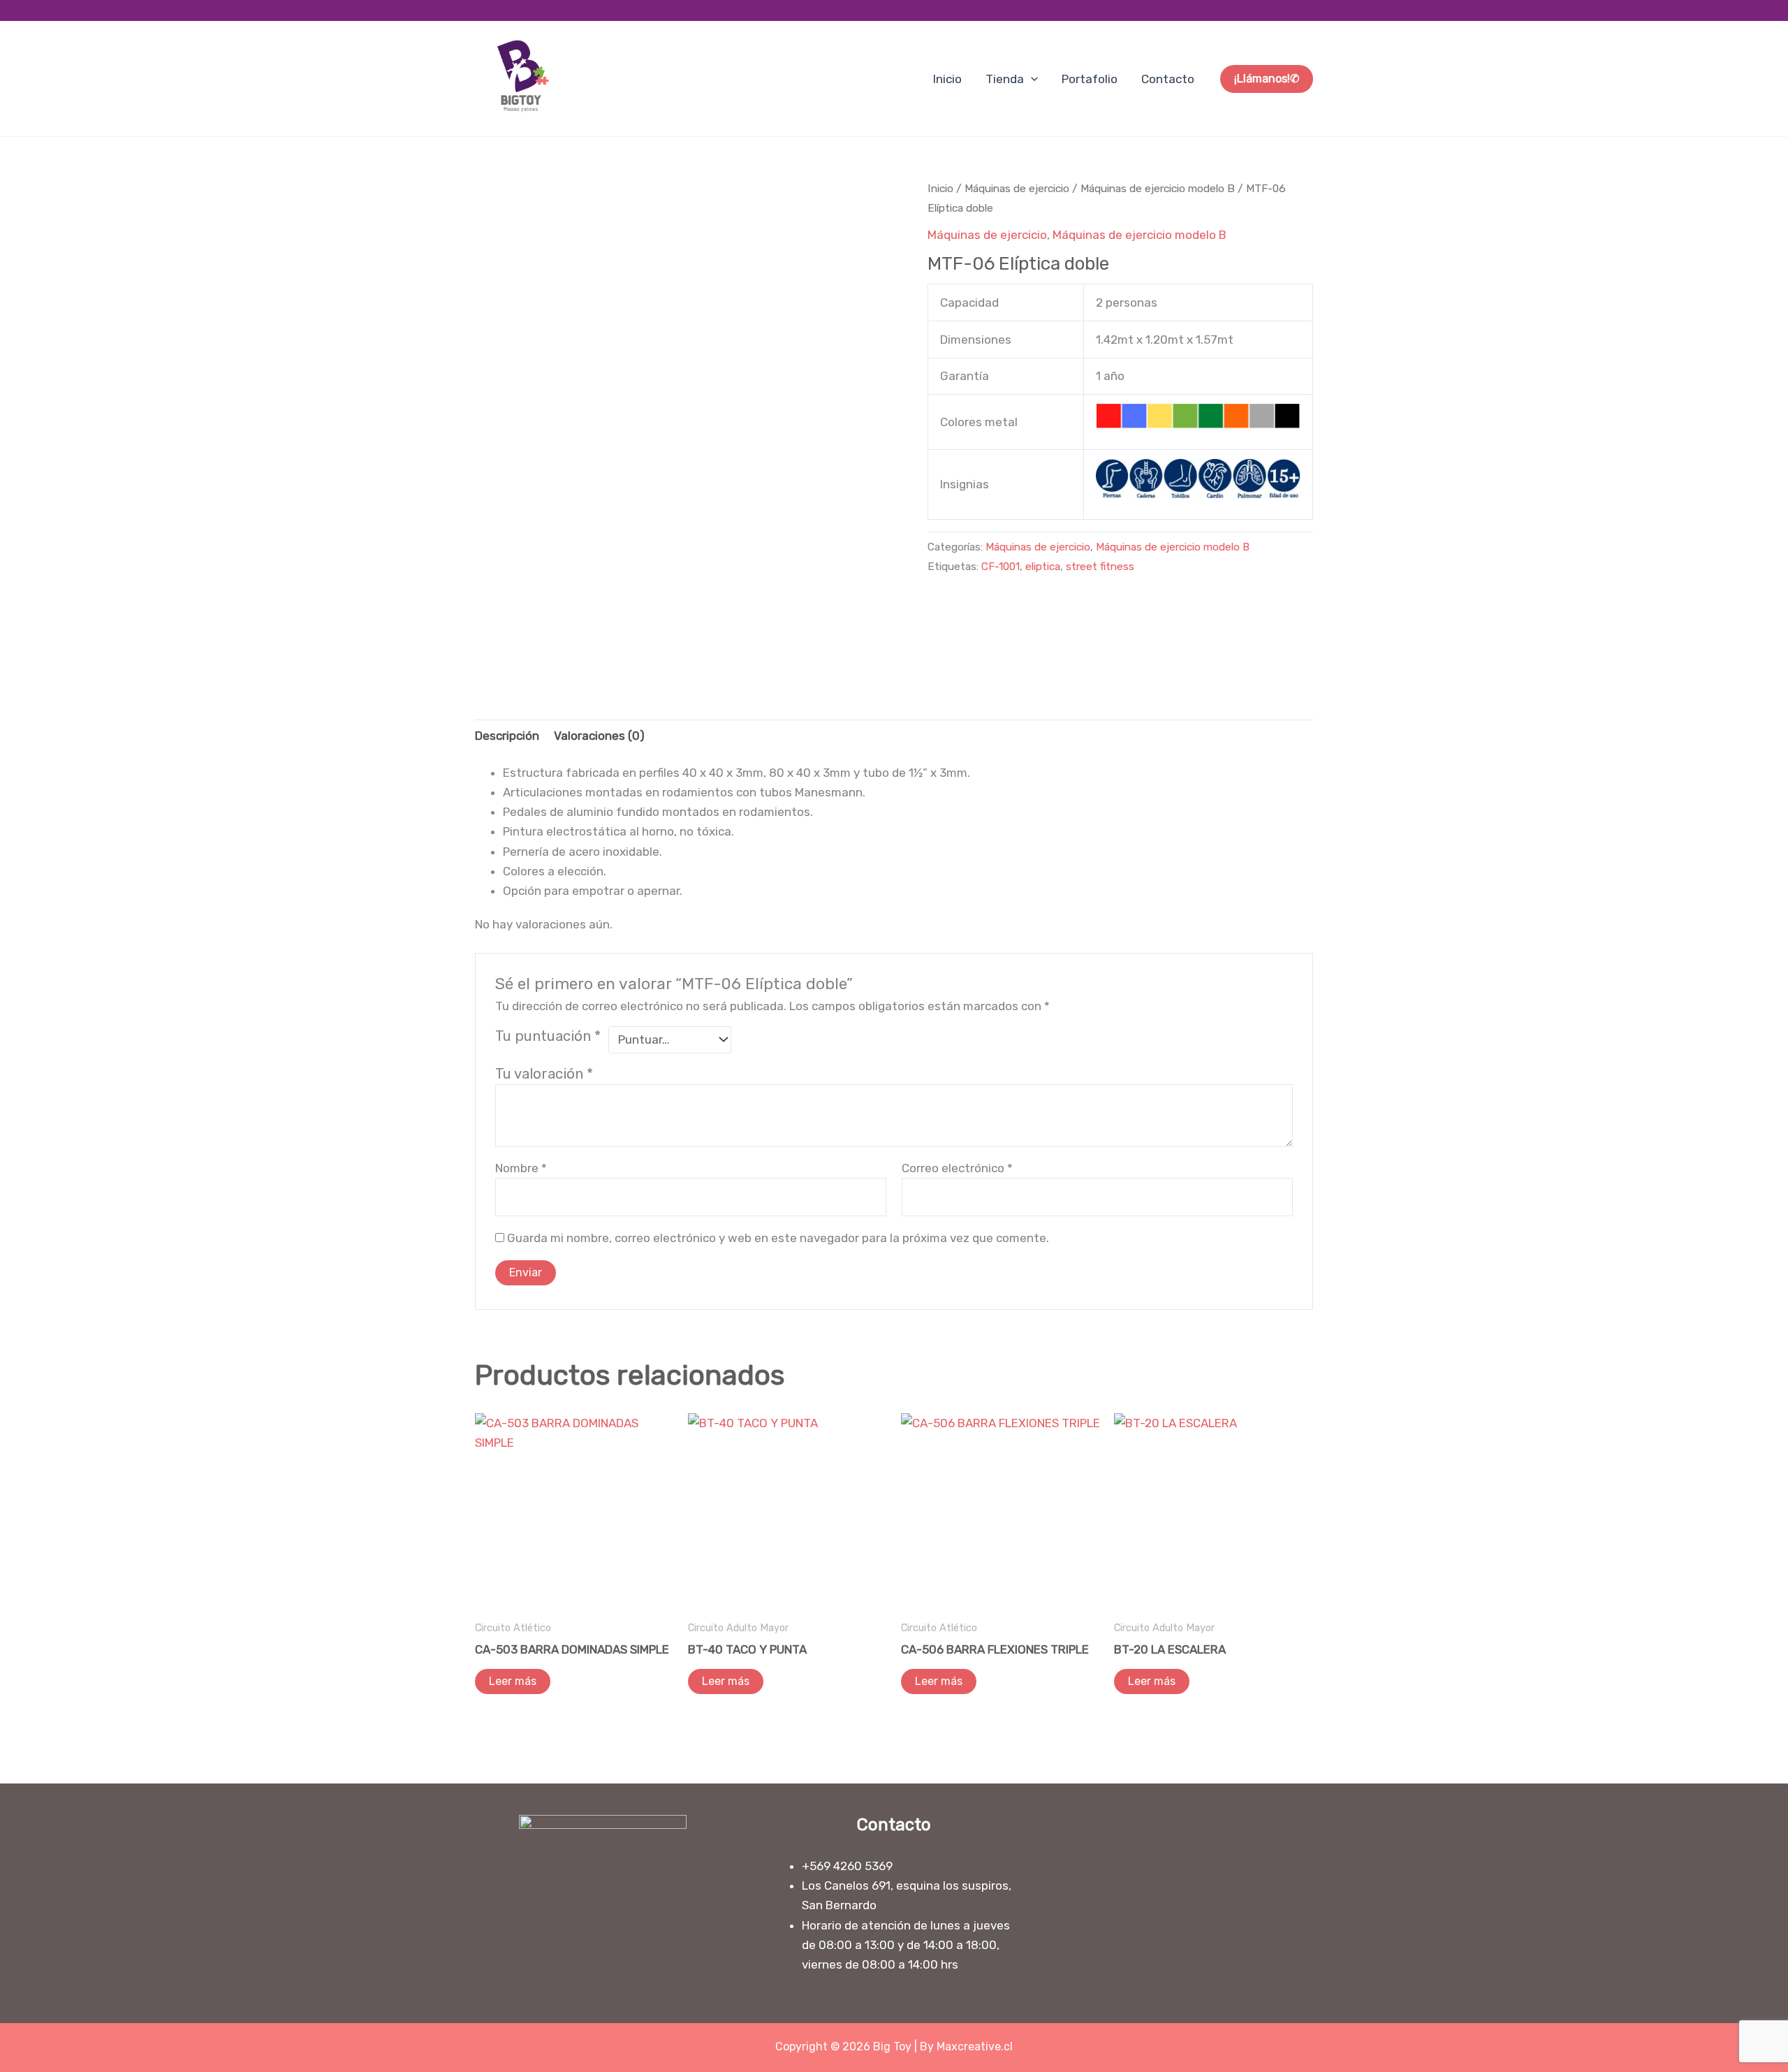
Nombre (521, 1168)
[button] (1031, 79)
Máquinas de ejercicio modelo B (1158, 188)
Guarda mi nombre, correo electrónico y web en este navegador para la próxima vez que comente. (778, 1238)
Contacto (1168, 79)
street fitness (1100, 567)
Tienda (1005, 79)
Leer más (513, 1681)
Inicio (947, 79)
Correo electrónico (957, 1168)
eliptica (1043, 567)
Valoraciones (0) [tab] (599, 736)
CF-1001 (1001, 567)
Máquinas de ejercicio (1017, 188)
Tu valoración (544, 1074)
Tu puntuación (548, 1036)
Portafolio (1090, 79)
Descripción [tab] (507, 736)
